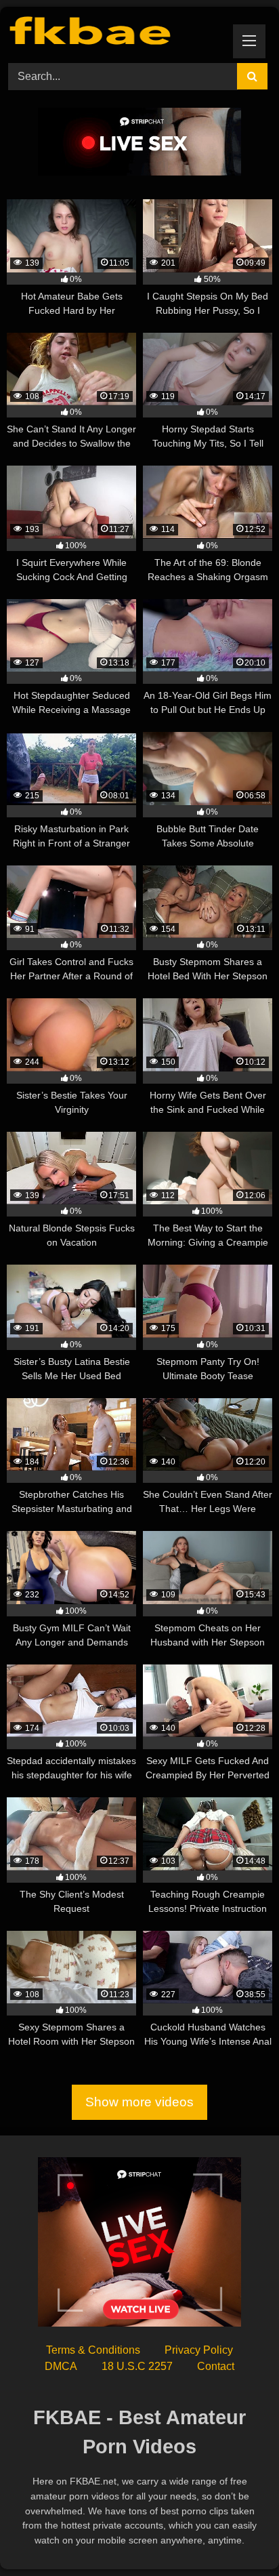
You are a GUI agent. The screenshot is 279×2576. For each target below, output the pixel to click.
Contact (216, 2366)
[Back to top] (237, 2536)
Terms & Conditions (93, 2350)
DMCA (61, 2366)
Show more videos (139, 2102)
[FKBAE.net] (114, 33)
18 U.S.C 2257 (137, 2366)
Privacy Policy (199, 2350)
